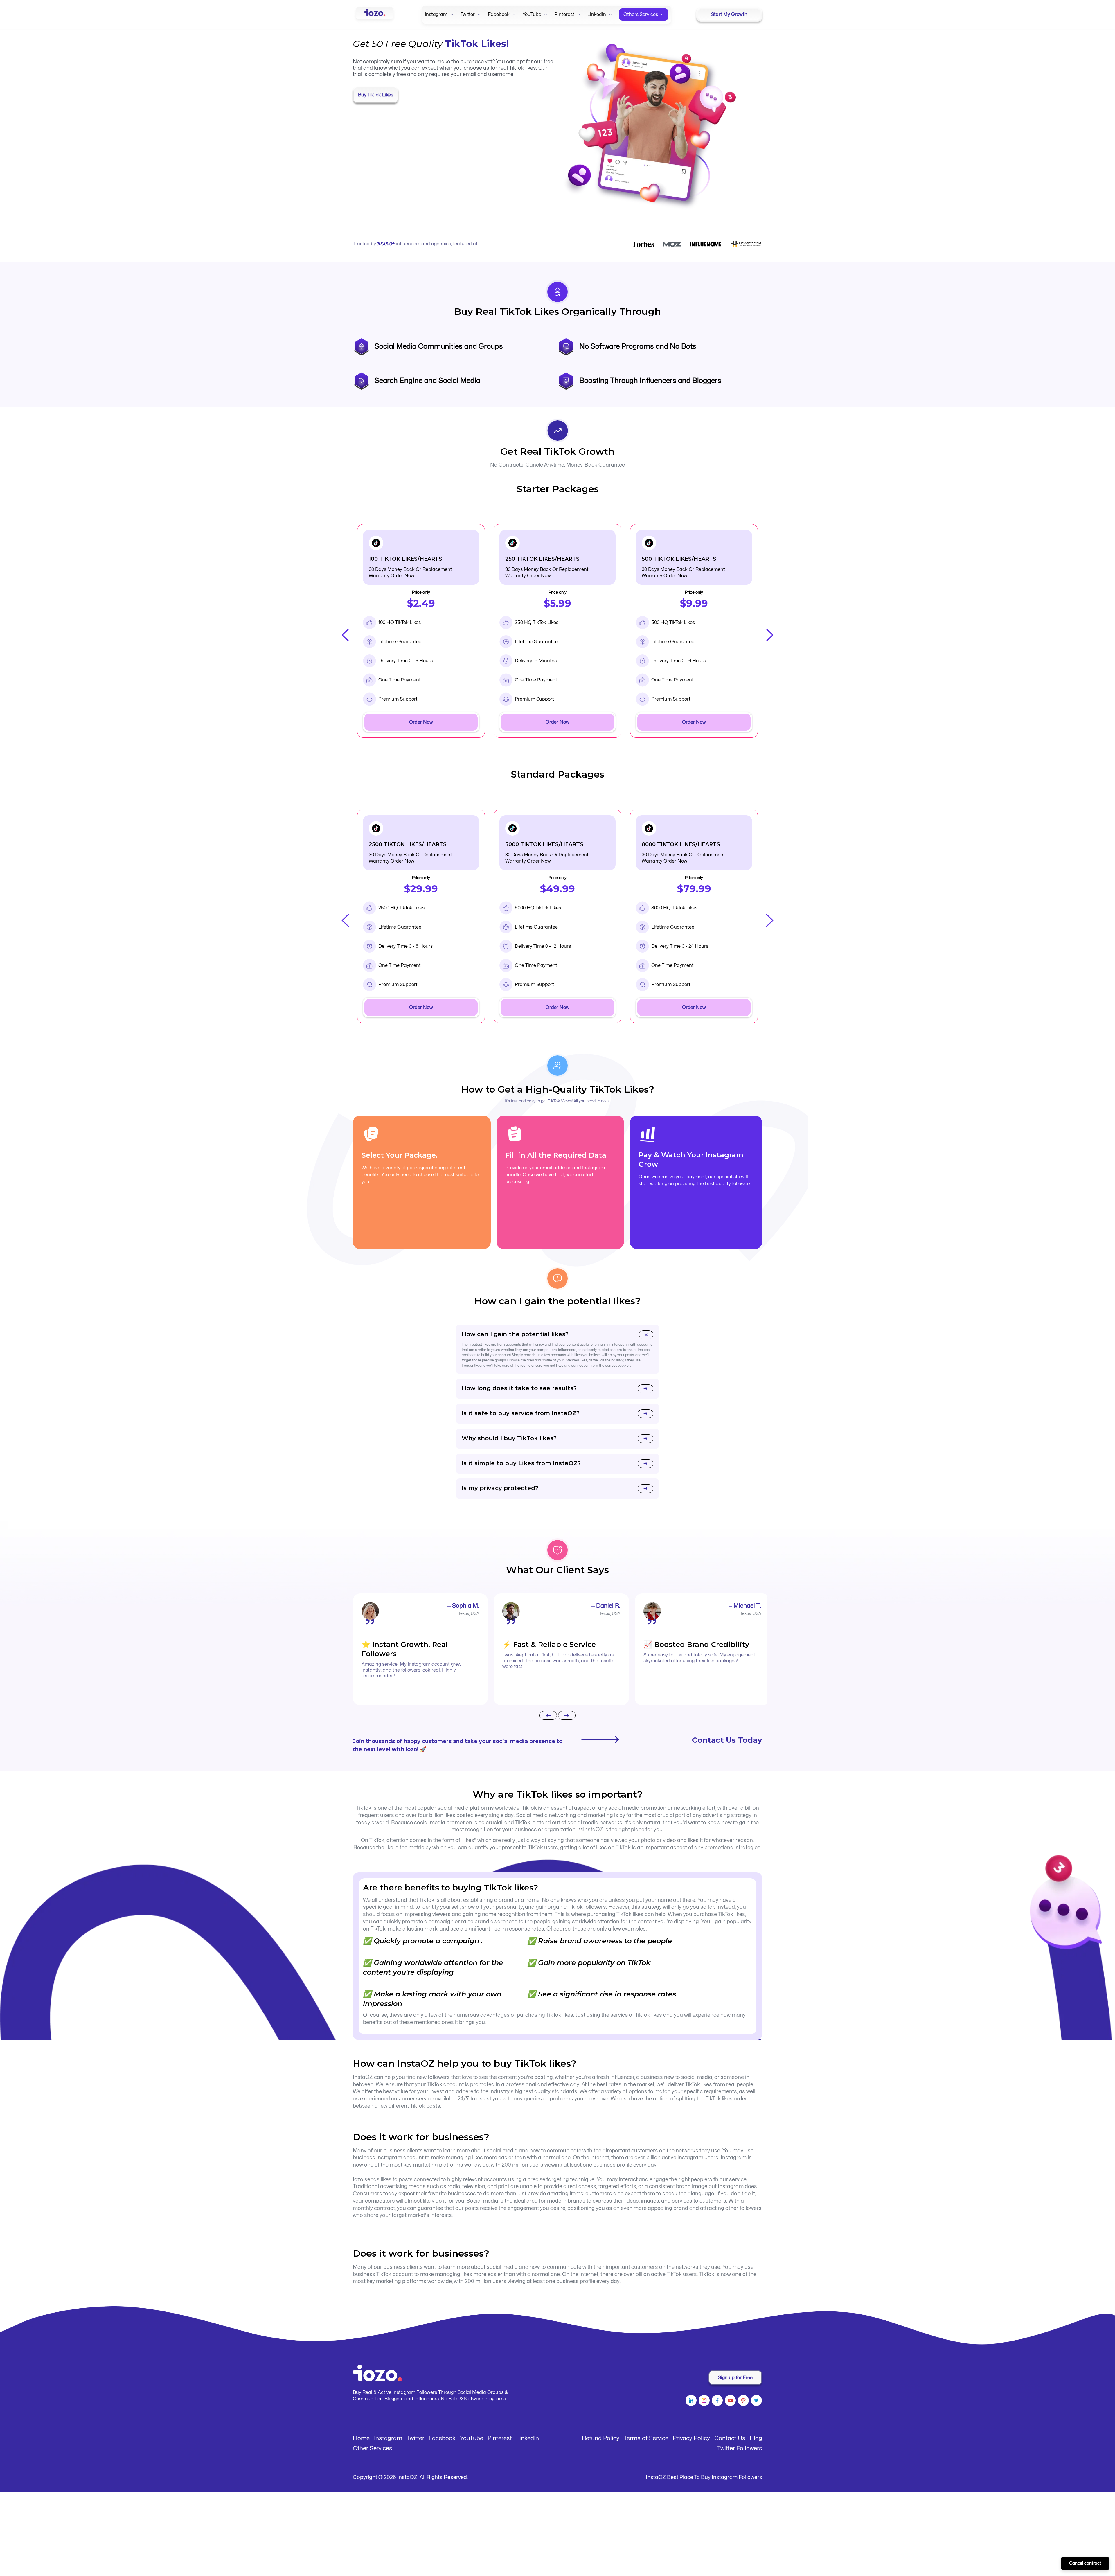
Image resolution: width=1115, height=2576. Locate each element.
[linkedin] (690, 2401)
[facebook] (716, 2401)
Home (361, 2438)
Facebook (442, 2438)
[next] (567, 1716)
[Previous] (548, 1716)
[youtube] (730, 2401)
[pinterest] (743, 2401)
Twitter (415, 2438)
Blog (756, 2438)
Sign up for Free (735, 2378)
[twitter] (756, 2401)
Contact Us (730, 2438)
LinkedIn (528, 2438)
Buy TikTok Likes (376, 95)
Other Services (373, 2448)
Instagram (388, 2438)
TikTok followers (587, 1907)
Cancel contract (1085, 2563)
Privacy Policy (691, 2438)
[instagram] (703, 2401)
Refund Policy (601, 2438)
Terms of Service (646, 2438)
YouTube (472, 2438)
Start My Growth (729, 15)
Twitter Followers (740, 2448)
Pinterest (500, 2438)
